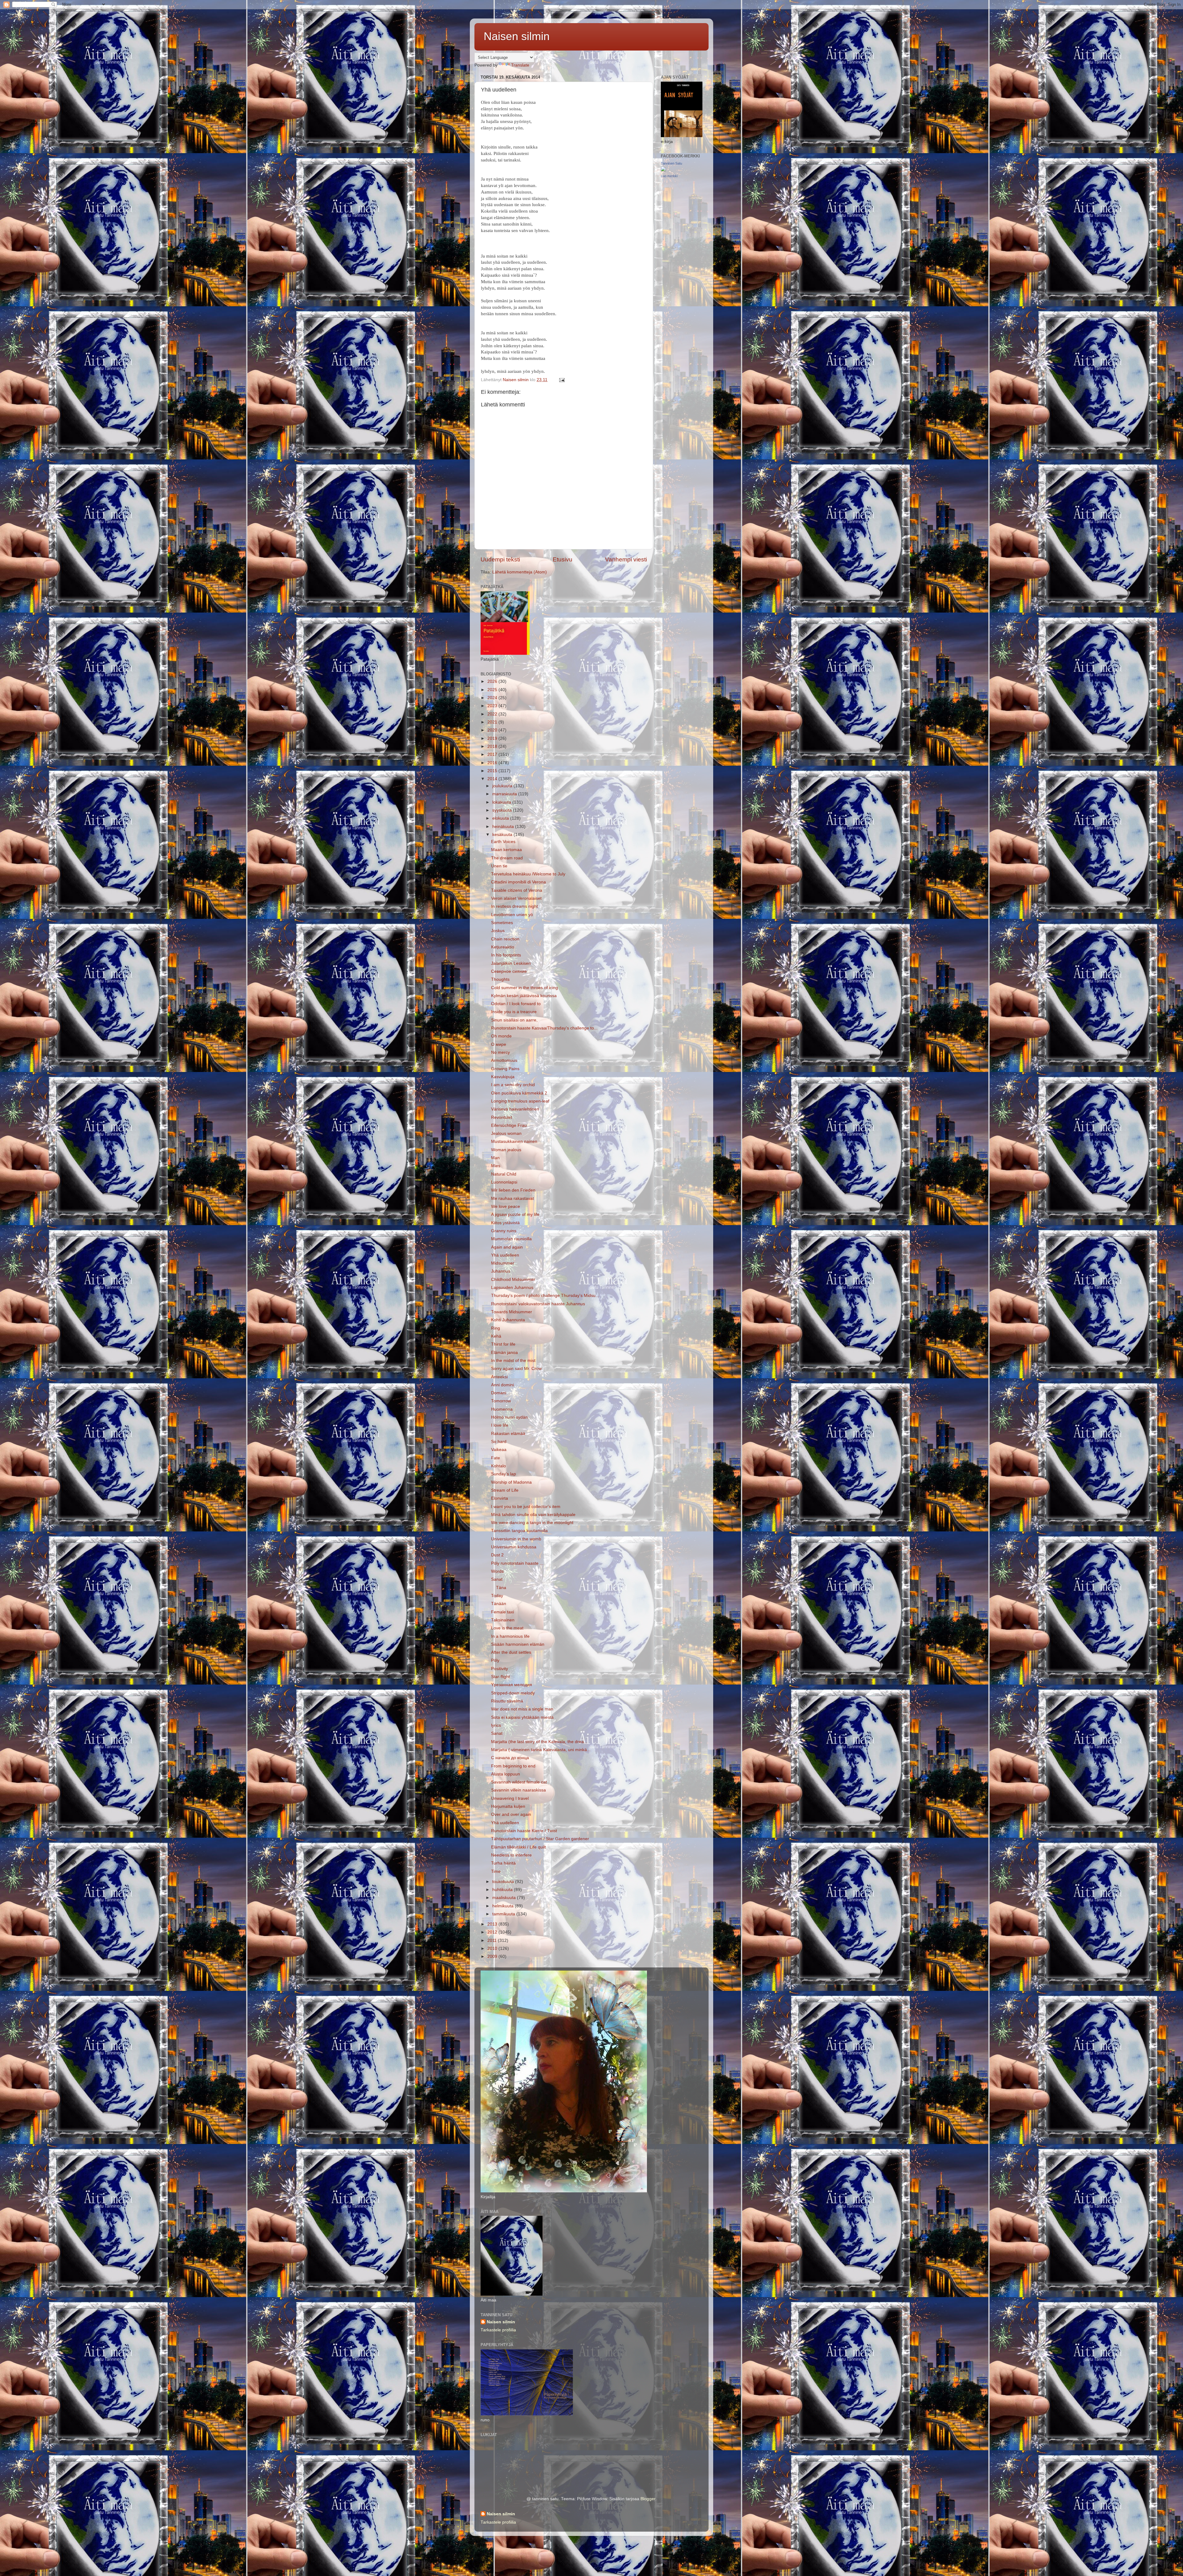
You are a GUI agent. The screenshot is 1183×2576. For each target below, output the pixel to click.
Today (497, 1596)
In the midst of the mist (513, 1361)
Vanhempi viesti (626, 559)
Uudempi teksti (500, 559)
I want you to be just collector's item (526, 1507)
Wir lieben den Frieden (513, 1190)
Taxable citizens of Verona (517, 890)
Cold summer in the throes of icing (524, 988)
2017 (493, 754)
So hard (499, 1442)
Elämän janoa (504, 1353)
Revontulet (502, 1117)
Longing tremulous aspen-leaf (520, 1101)
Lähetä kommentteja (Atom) (520, 572)
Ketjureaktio (503, 947)
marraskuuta (505, 794)
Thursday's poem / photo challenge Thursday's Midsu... (545, 1296)
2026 (493, 681)
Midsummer (503, 1263)
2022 (493, 714)
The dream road (507, 858)
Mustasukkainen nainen (514, 1141)
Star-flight (500, 1677)
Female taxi (502, 1612)
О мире (499, 1044)
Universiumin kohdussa (514, 1547)
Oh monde (501, 1036)
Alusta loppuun (506, 1774)
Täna (499, 1588)
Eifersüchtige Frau (509, 1125)
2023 (493, 706)
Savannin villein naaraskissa (518, 1790)
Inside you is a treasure (514, 1012)
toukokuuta (504, 1882)
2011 (493, 1940)
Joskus (498, 931)
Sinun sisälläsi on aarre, (514, 1020)
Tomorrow (501, 1401)
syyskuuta (503, 810)
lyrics (496, 1725)
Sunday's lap (504, 1474)
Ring (496, 1328)
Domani (499, 1393)
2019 (493, 738)
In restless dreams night (514, 906)
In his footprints (506, 955)
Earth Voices (503, 842)
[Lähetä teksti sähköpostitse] (561, 380)
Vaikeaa (499, 1450)
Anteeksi (499, 1377)
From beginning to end (513, 1766)
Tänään (499, 1604)
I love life (500, 1425)
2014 (493, 779)
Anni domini (502, 1385)
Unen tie (499, 866)
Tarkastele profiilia (498, 2330)
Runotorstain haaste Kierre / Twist (524, 1831)
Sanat (497, 1579)
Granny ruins (504, 1231)
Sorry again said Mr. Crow (516, 1369)
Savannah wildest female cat (519, 1782)
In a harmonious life (510, 1636)
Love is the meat (507, 1628)
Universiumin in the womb (516, 1539)
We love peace (506, 1206)
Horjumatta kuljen (508, 1806)
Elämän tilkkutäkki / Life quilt (518, 1847)
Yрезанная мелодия (512, 1685)
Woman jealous (506, 1150)
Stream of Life (505, 1490)
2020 (493, 730)
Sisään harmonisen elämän (518, 1644)
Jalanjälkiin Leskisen (511, 963)
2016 (493, 763)
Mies (496, 1166)
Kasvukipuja (503, 1077)
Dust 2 (497, 1555)
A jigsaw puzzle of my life (515, 1215)
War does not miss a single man (522, 1709)
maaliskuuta (505, 1898)
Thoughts (500, 979)
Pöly (495, 1660)
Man (495, 1158)
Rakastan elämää (508, 1434)
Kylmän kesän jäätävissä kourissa (524, 996)
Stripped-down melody (513, 1693)
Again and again (507, 1247)
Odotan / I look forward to (516, 1004)
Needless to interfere (511, 1855)
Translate (520, 65)
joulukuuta (503, 786)
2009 (493, 1956)
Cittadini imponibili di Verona (518, 882)
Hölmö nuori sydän (509, 1417)
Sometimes (502, 923)
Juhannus (501, 1271)
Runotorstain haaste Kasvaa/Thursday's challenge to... (544, 1028)
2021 (493, 722)
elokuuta (501, 818)
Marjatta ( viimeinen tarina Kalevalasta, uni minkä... (541, 1750)
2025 (493, 690)
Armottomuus (504, 1060)
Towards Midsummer (512, 1312)
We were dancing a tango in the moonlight (532, 1523)
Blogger (648, 2499)
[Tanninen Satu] (663, 170)
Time (496, 1871)
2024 (493, 698)
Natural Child (504, 1174)
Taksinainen (503, 1620)
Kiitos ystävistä (505, 1223)
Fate (496, 1458)
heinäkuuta (504, 827)
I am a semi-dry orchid (513, 1085)
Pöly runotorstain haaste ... (517, 1563)
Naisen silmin (517, 36)
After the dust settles (511, 1652)
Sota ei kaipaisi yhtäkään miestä (522, 1717)
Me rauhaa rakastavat (512, 1198)
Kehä (496, 1336)
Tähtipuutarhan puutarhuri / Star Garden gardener (540, 1839)
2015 (493, 771)
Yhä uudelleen (505, 1255)
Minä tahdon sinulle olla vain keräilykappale (533, 1515)
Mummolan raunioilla (511, 1239)
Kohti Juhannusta (508, 1320)
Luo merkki (669, 176)
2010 (493, 1948)
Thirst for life (503, 1344)
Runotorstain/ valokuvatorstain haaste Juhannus (538, 1304)
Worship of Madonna (511, 1482)
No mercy (500, 1052)
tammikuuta (504, 1914)
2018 (493, 746)
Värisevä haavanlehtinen (515, 1109)
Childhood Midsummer (513, 1280)
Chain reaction (505, 939)
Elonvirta (500, 1498)
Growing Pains (505, 1069)
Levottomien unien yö (512, 915)
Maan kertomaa (506, 850)
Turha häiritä (503, 1863)
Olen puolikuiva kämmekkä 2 (519, 1093)
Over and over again (511, 1814)
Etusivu (563, 559)
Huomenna (502, 1409)
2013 (493, 1924)
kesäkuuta (503, 835)
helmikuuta (504, 1906)
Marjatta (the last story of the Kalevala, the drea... (539, 1742)
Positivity (500, 1669)
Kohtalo (498, 1466)
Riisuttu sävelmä (507, 1701)
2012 (493, 1932)
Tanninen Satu (671, 163)
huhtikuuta (503, 1890)
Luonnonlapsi (504, 1182)
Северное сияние (509, 971)
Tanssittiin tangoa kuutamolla (519, 1531)
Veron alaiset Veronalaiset (516, 898)
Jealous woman (506, 1133)
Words (497, 1571)
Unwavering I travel (510, 1798)
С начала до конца (510, 1758)
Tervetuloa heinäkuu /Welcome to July (528, 874)
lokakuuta (502, 802)
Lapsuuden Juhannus (512, 1288)
